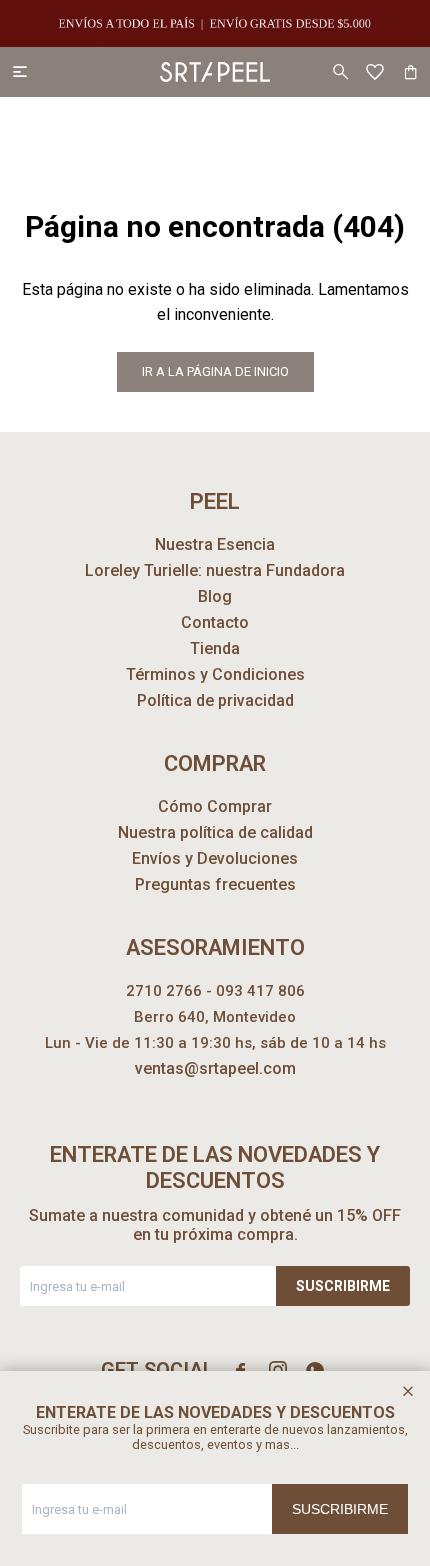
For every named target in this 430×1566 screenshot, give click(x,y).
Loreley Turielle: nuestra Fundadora (215, 570)
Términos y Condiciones (215, 674)
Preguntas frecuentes (215, 884)
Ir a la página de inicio (215, 371)
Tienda (215, 648)
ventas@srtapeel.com (215, 1068)
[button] (340, 72)
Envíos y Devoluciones (215, 858)
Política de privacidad (215, 700)
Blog (215, 596)
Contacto (215, 622)
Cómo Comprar (215, 806)
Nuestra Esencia (215, 544)
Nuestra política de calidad (215, 832)
